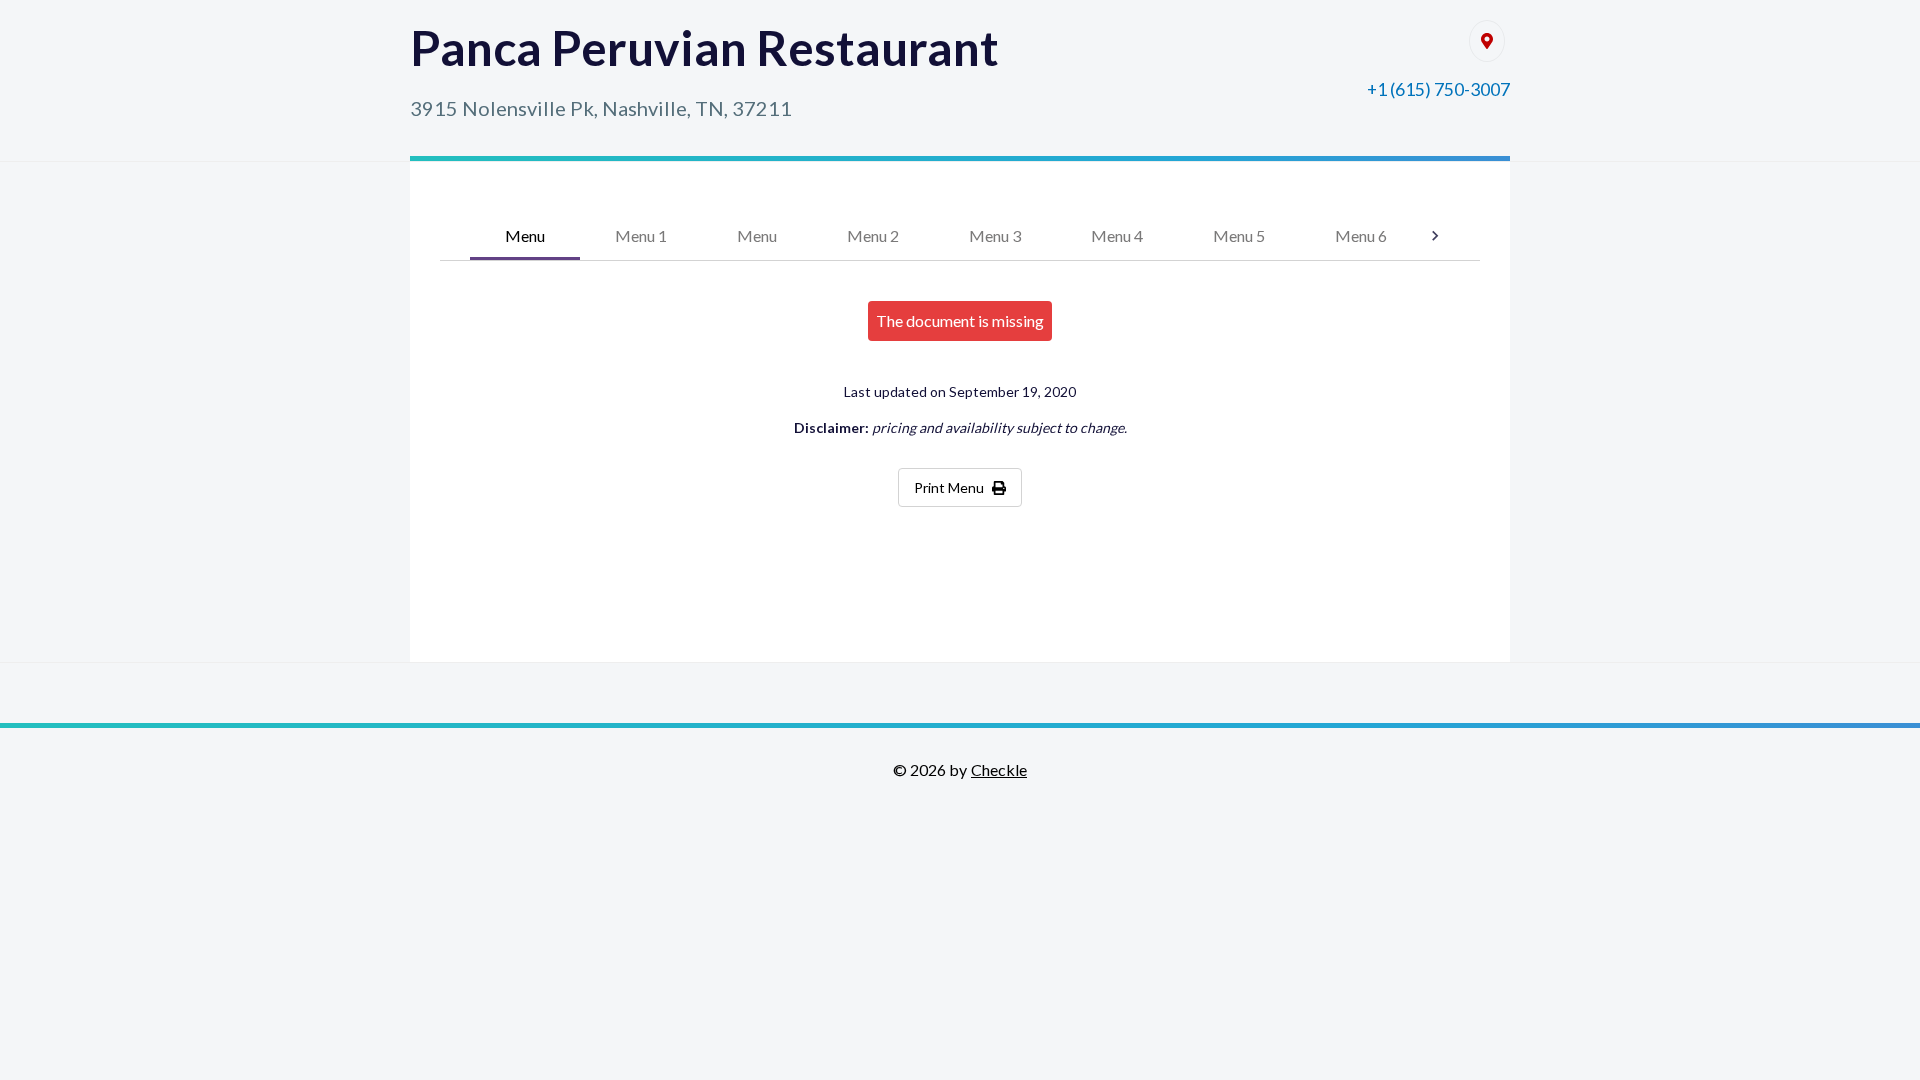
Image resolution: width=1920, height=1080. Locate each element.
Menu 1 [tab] (641, 235)
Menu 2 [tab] (873, 235)
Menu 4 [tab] (1117, 235)
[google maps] (1487, 41)
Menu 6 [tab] (1361, 235)
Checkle (999, 769)
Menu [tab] (525, 235)
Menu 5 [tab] (1239, 235)
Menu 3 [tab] (995, 235)
